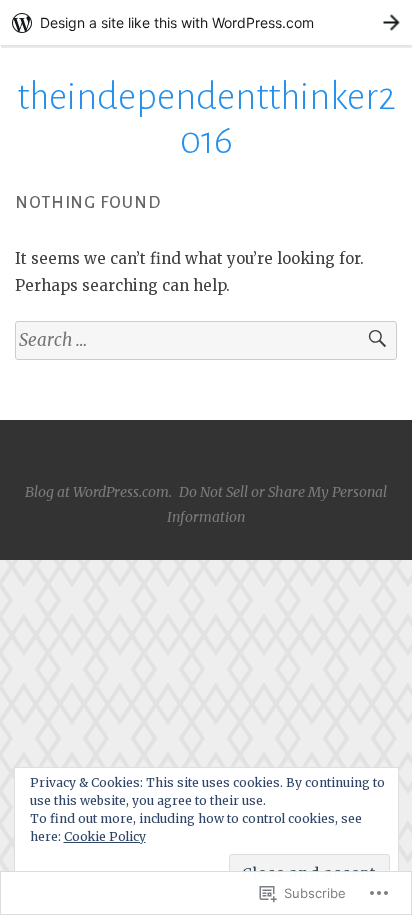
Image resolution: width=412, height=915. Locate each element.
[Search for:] (206, 340)
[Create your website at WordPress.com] (206, 22)
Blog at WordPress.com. (98, 492)
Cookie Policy (105, 836)
